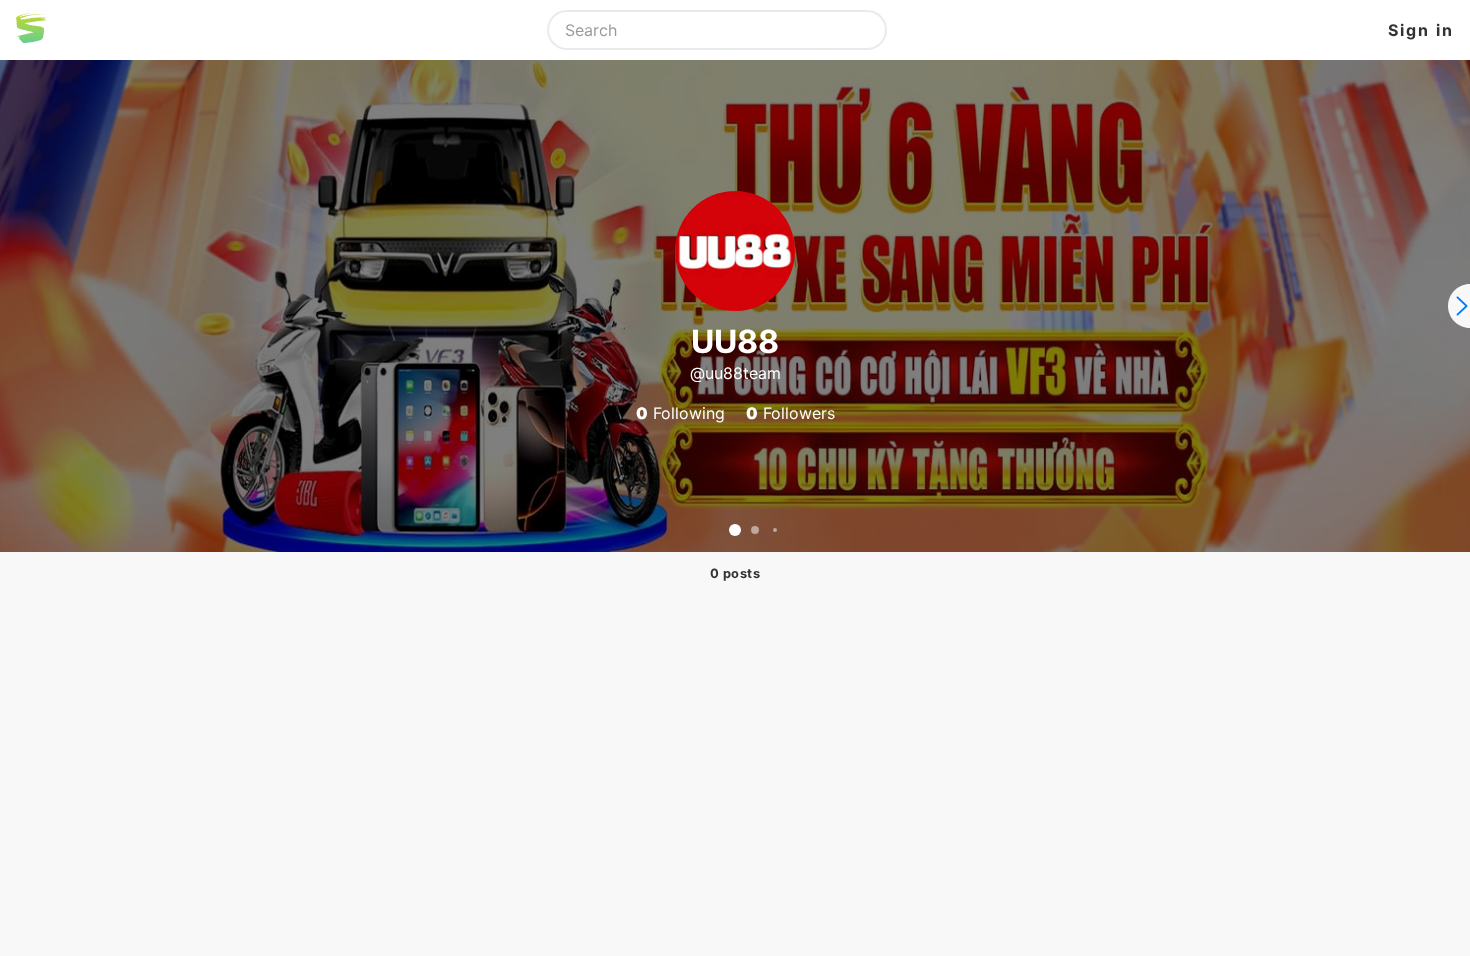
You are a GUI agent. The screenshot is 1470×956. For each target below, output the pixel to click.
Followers (790, 413)
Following (680, 413)
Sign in (1421, 30)
